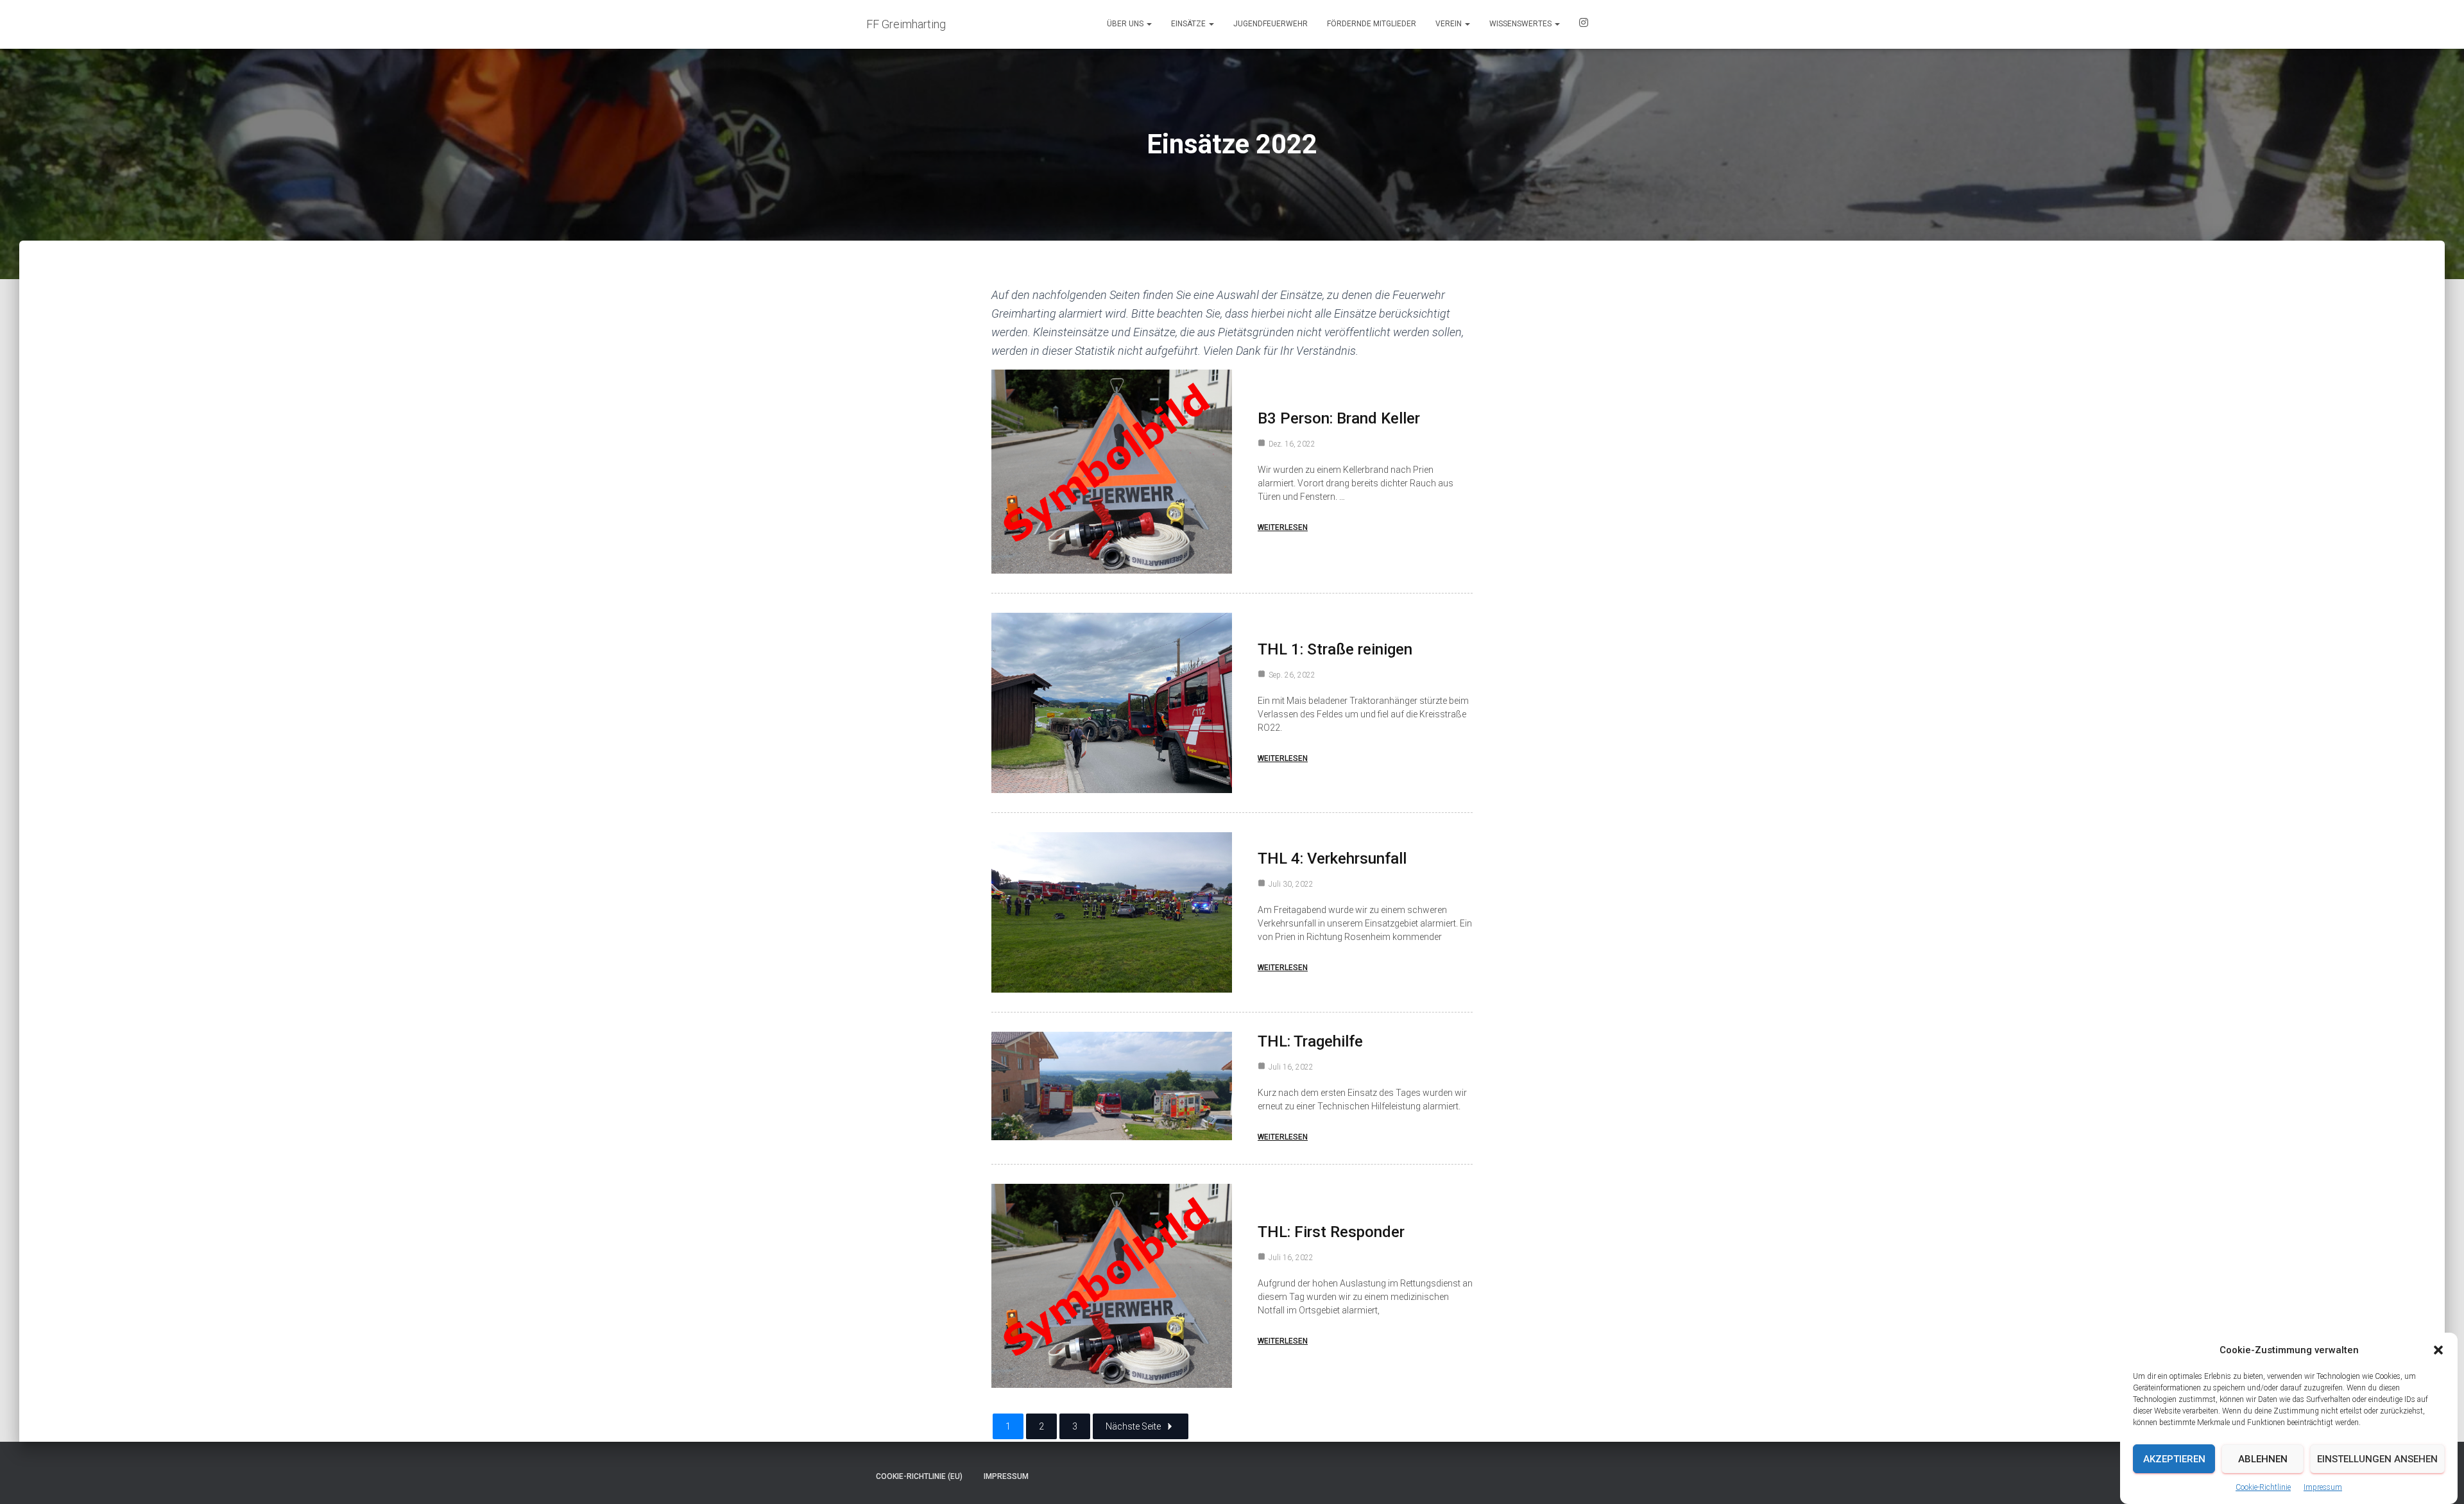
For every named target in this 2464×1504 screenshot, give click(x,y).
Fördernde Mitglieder (1372, 24)
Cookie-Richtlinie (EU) (919, 1476)
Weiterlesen (1283, 527)
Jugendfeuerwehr (1270, 24)
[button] (2438, 1350)
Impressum (2323, 1487)
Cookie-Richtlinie (2263, 1487)
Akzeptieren (2174, 1459)
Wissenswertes (1521, 24)
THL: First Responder (1331, 1232)
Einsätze (1189, 24)
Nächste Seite (1133, 1426)
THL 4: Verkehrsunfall (1332, 859)
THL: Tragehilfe (1310, 1041)
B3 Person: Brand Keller (1339, 418)
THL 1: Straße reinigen (1335, 649)
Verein (1450, 24)
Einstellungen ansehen (2377, 1459)
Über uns (1126, 24)
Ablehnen (2263, 1459)
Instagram (1584, 24)
